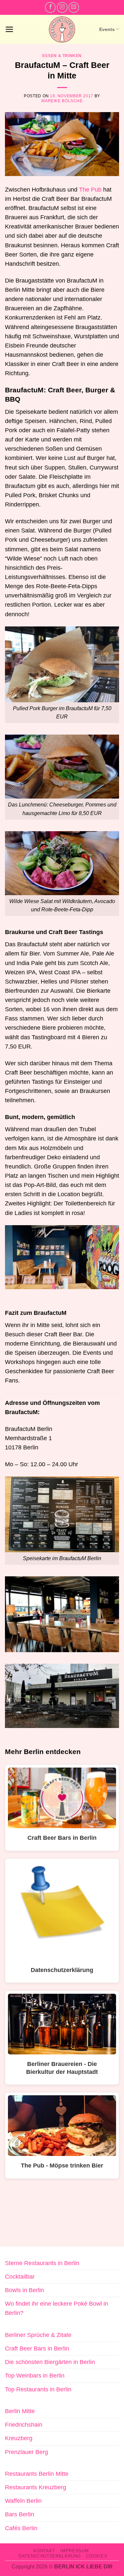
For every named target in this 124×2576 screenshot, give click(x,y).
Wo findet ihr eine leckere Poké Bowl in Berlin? (57, 2308)
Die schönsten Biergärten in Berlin (50, 2362)
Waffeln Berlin (23, 2501)
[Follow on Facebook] (50, 7)
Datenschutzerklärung (50, 2556)
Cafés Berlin (21, 2528)
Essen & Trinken (62, 56)
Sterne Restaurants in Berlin (42, 2263)
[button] (9, 29)
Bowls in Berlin (24, 2290)
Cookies (97, 2556)
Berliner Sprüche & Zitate (38, 2335)
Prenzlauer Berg (26, 2452)
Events (107, 29)
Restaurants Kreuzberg (36, 2487)
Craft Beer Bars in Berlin (37, 2349)
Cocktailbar (20, 2277)
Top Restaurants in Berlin (38, 2389)
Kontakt (44, 2551)
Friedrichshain (24, 2425)
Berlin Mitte (20, 2411)
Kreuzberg (19, 2438)
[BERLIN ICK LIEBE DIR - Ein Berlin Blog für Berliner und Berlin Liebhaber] (62, 30)
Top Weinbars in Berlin (35, 2376)
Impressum (74, 2551)
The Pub (90, 190)
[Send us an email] (74, 7)
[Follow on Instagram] (62, 7)
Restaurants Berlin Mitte (37, 2474)
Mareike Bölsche (62, 101)
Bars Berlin (20, 2514)
